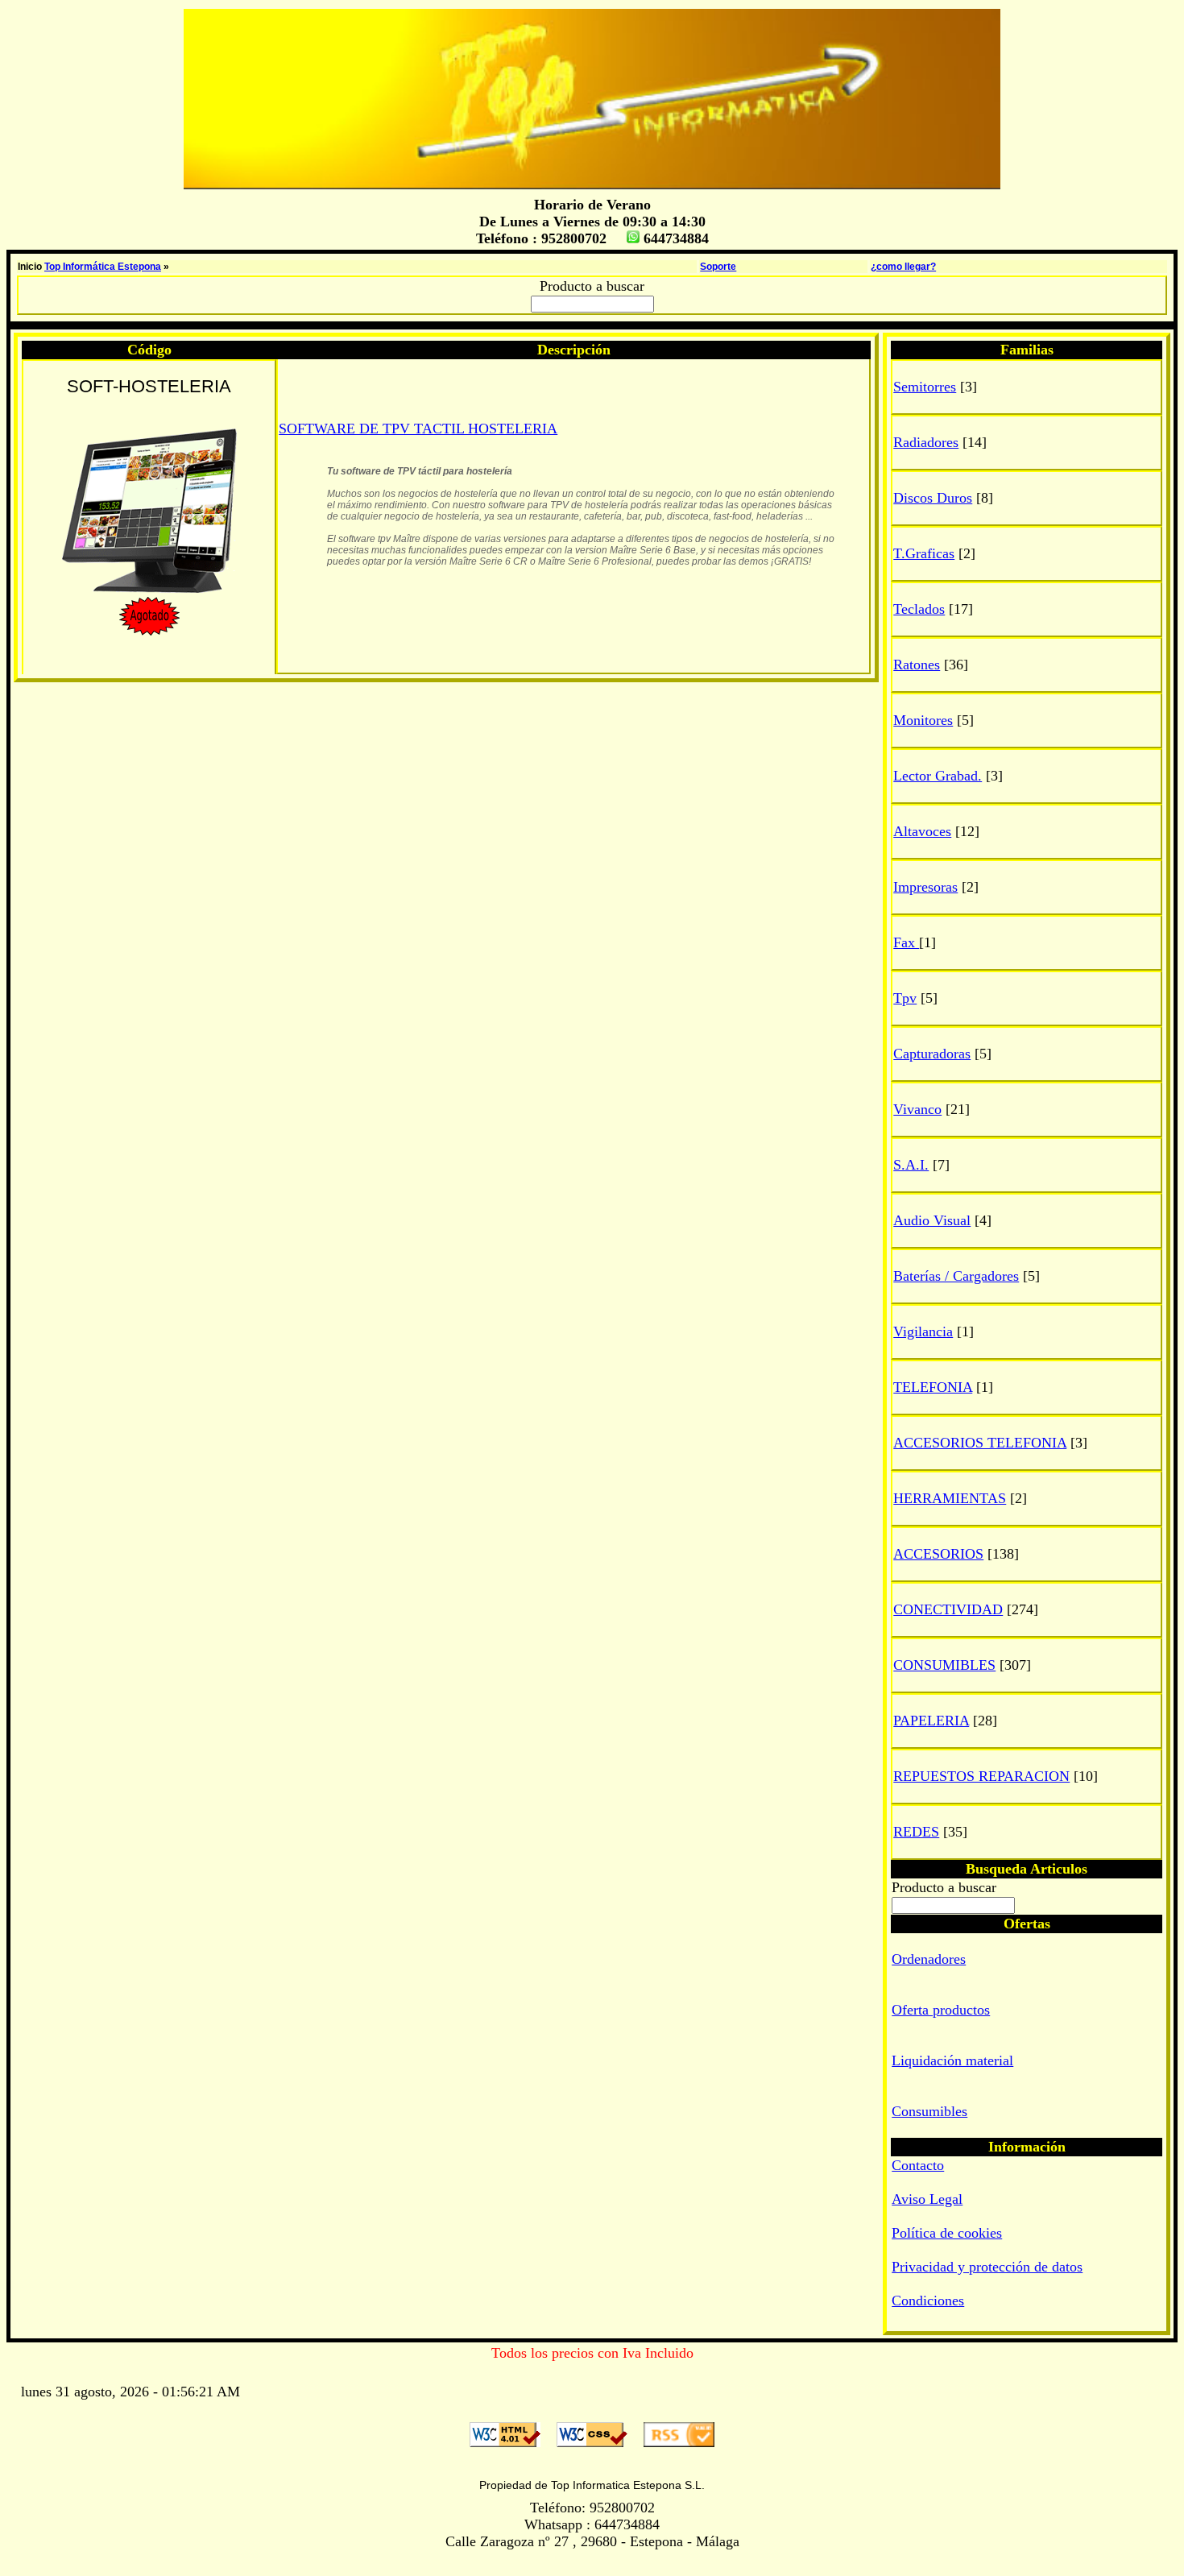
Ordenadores (929, 1959)
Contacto (918, 2165)
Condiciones (928, 2301)
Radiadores (926, 442)
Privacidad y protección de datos (987, 2267)
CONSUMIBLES (944, 1665)
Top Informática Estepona (103, 267)
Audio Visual (932, 1220)
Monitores (923, 720)
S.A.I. (911, 1165)
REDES (916, 1832)
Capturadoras (932, 1054)
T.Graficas (924, 553)
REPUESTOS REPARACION (981, 1776)
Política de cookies (947, 2233)
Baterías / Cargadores (956, 1276)
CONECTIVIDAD (948, 1609)
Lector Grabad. (938, 776)
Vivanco (917, 1109)
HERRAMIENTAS (950, 1498)
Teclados (919, 609)
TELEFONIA (933, 1387)
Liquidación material (952, 2060)
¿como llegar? (903, 267)
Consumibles (929, 2111)
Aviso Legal (927, 2199)
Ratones (917, 665)
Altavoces (922, 831)
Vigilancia (923, 1331)
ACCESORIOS (938, 1554)
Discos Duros (933, 498)
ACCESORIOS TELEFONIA (980, 1443)
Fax (906, 942)
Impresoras (925, 887)
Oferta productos (941, 2010)
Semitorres (925, 387)
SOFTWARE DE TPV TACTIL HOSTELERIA (418, 429)
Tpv (905, 998)
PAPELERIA (931, 1721)
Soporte (718, 267)
